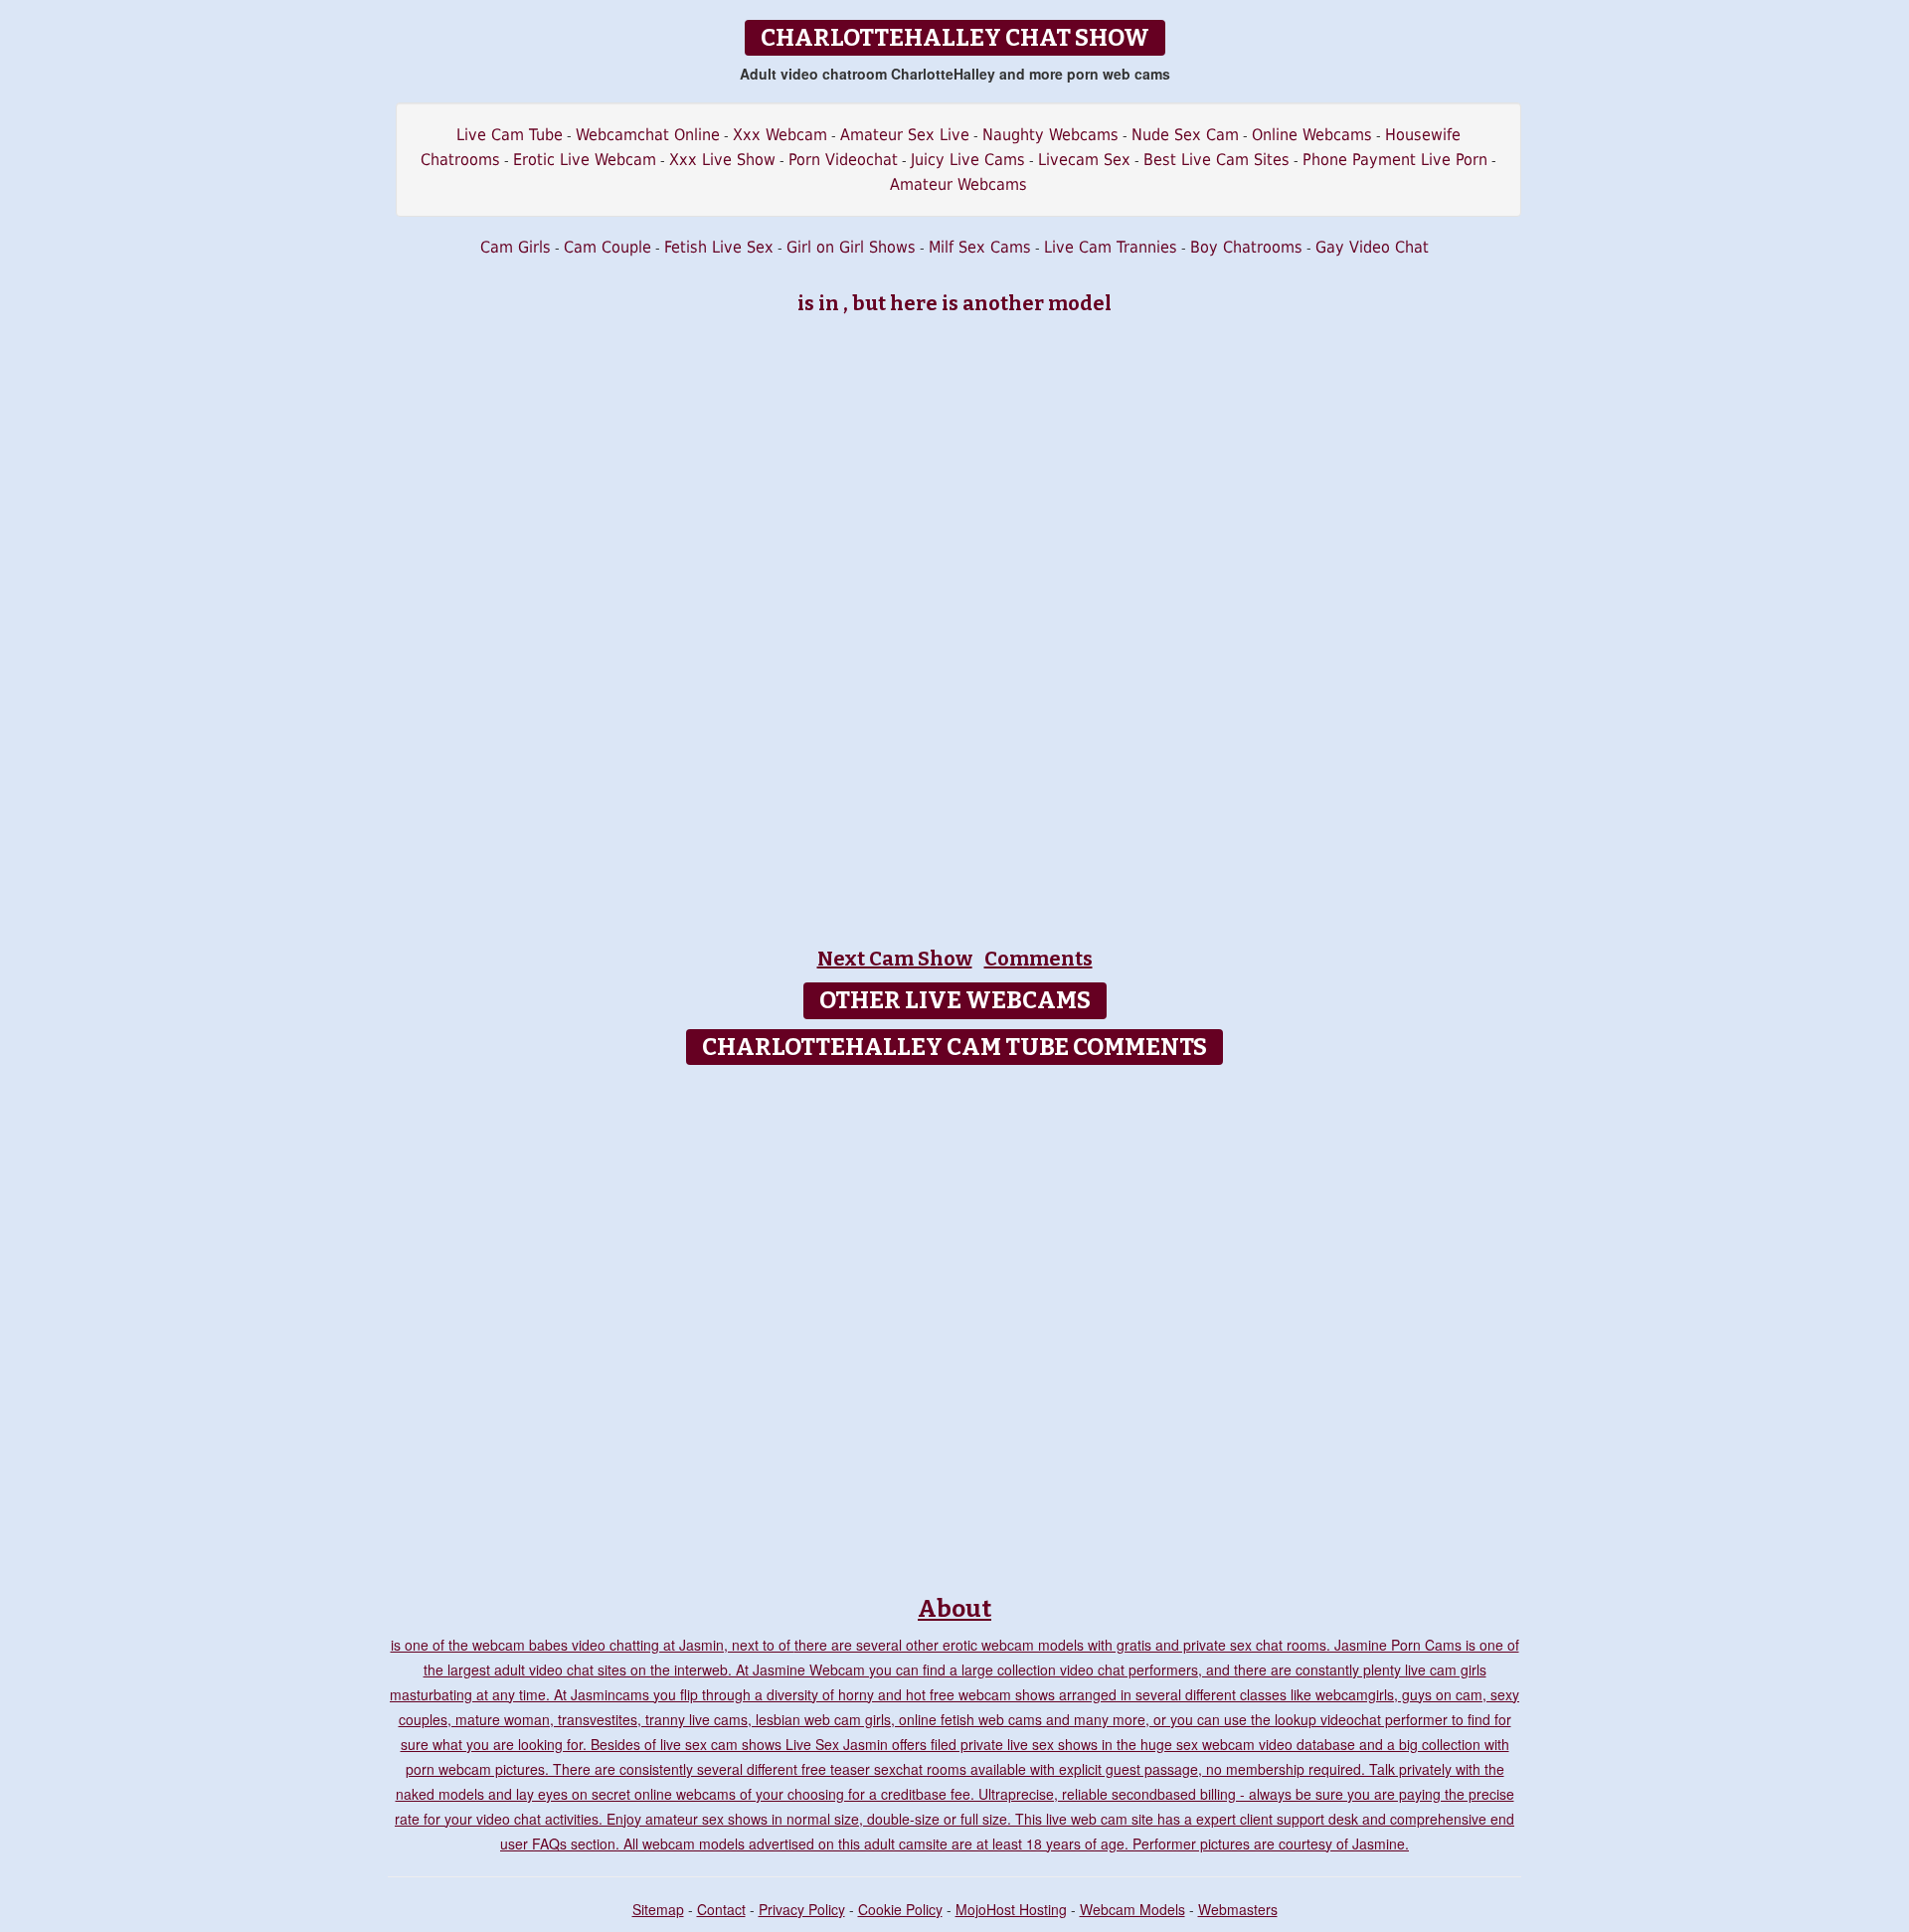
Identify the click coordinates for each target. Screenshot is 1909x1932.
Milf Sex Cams (980, 247)
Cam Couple (607, 247)
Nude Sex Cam (1185, 135)
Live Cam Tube (510, 135)
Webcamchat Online (648, 135)
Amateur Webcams (958, 184)
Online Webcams (1312, 135)
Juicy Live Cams (968, 160)
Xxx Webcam (780, 135)
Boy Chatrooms (1246, 247)
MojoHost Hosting (1011, 1909)
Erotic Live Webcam (585, 160)
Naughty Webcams (1050, 135)
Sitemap (658, 1909)
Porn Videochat (843, 160)
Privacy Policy (802, 1909)
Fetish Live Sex (719, 247)
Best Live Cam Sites (1216, 160)
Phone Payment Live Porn (1395, 160)
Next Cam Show (895, 959)
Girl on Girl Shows (851, 247)
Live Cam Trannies (1111, 247)
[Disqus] (955, 1323)
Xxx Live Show (722, 160)
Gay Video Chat (1372, 247)
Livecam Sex (1084, 160)
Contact (721, 1909)
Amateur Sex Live (905, 135)
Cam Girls (516, 247)
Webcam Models (1132, 1909)
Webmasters (1238, 1909)
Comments (1039, 959)
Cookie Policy (900, 1909)
